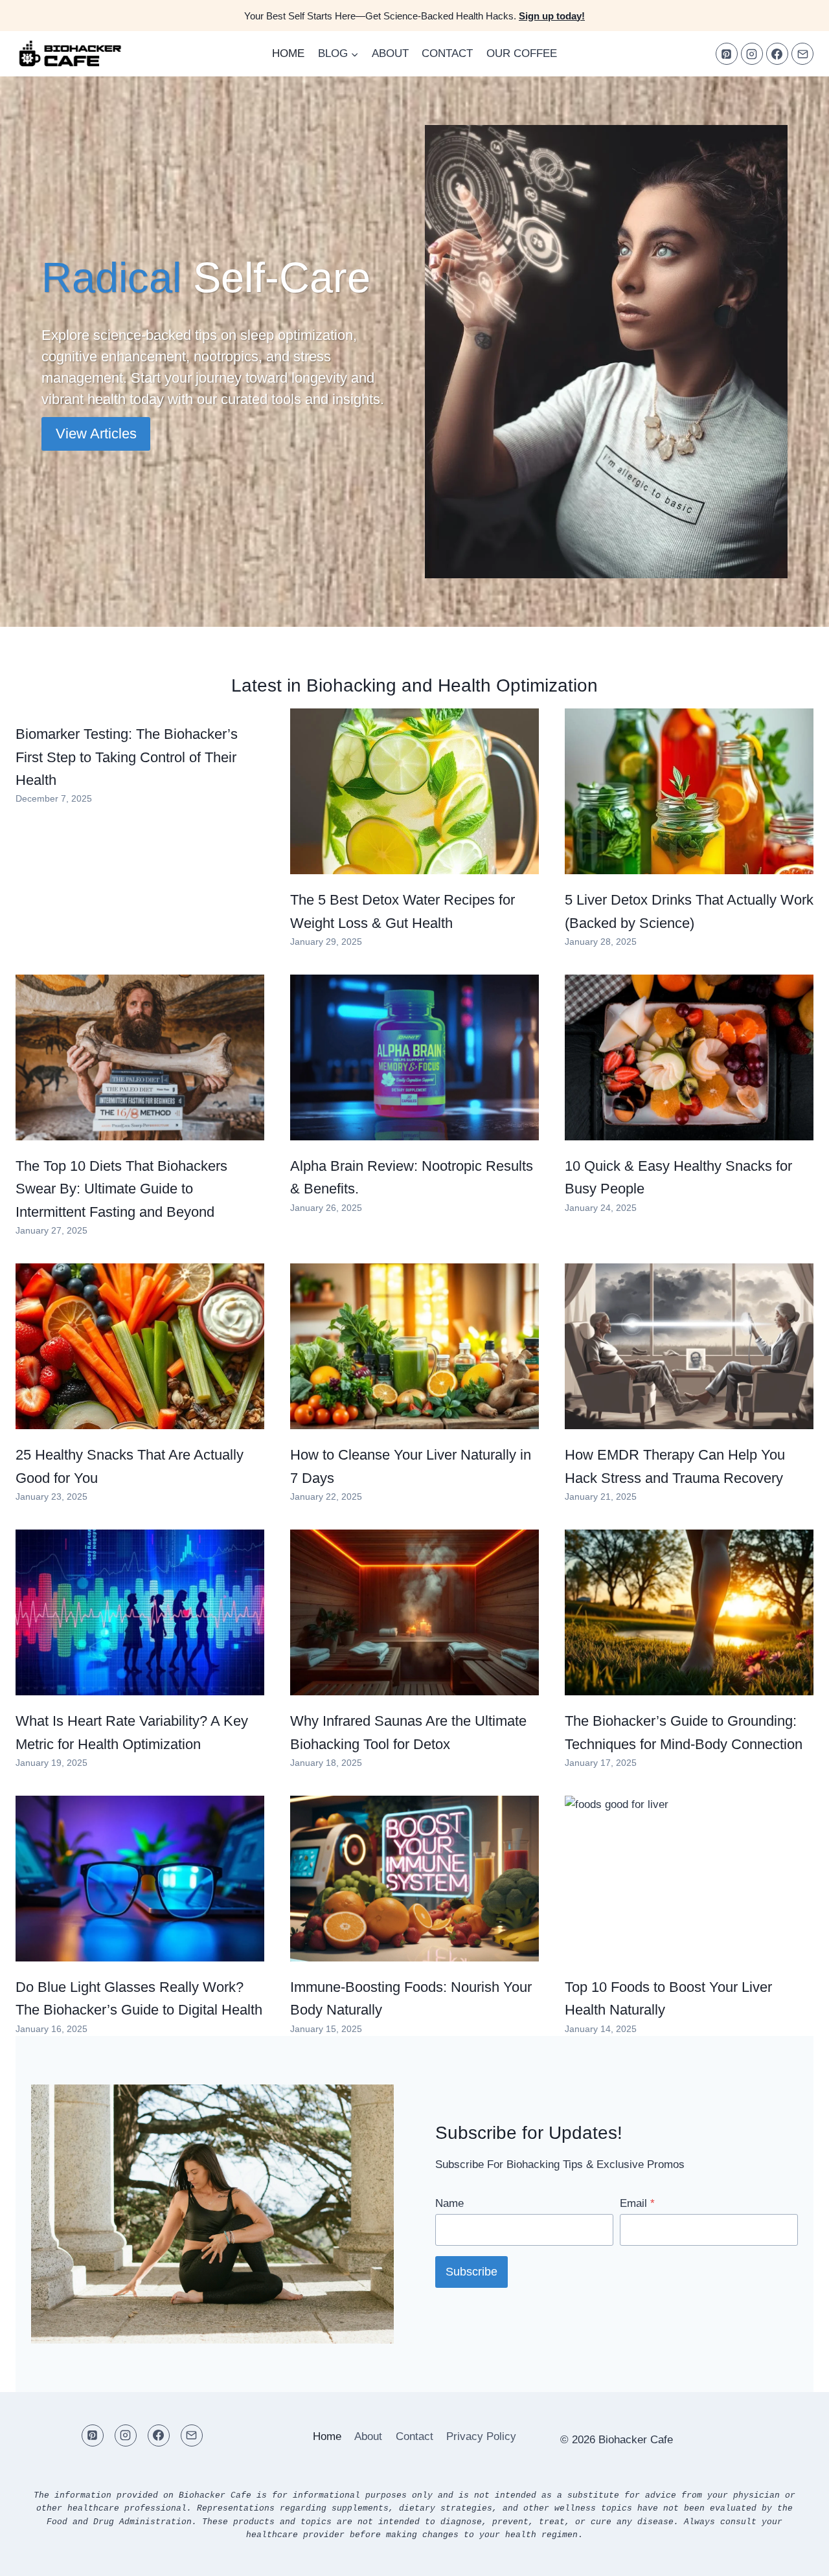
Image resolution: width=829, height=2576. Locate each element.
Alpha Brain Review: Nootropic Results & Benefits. (412, 1177)
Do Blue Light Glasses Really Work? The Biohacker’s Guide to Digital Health (139, 1998)
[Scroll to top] (796, 2556)
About (390, 53)
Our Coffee (522, 53)
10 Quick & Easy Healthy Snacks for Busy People (678, 1177)
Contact (447, 53)
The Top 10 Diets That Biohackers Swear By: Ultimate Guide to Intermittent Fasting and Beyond (121, 1189)
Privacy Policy (481, 2436)
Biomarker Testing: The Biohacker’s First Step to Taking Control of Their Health (127, 757)
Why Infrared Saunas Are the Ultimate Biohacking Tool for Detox (408, 1732)
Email (637, 2203)
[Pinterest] (727, 54)
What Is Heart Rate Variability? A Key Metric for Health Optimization (132, 1732)
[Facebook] (777, 54)
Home (288, 53)
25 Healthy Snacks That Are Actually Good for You (130, 1466)
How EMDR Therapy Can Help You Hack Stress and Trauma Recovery (675, 1466)
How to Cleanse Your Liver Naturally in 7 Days (411, 1466)
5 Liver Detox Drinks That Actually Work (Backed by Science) (689, 911)
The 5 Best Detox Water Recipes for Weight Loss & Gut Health (403, 911)
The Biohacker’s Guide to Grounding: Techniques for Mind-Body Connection (684, 1732)
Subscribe (471, 2272)
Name (449, 2203)
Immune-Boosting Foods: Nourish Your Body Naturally (411, 1998)
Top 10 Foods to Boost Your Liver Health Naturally (668, 1998)
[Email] (802, 54)
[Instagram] (752, 54)
